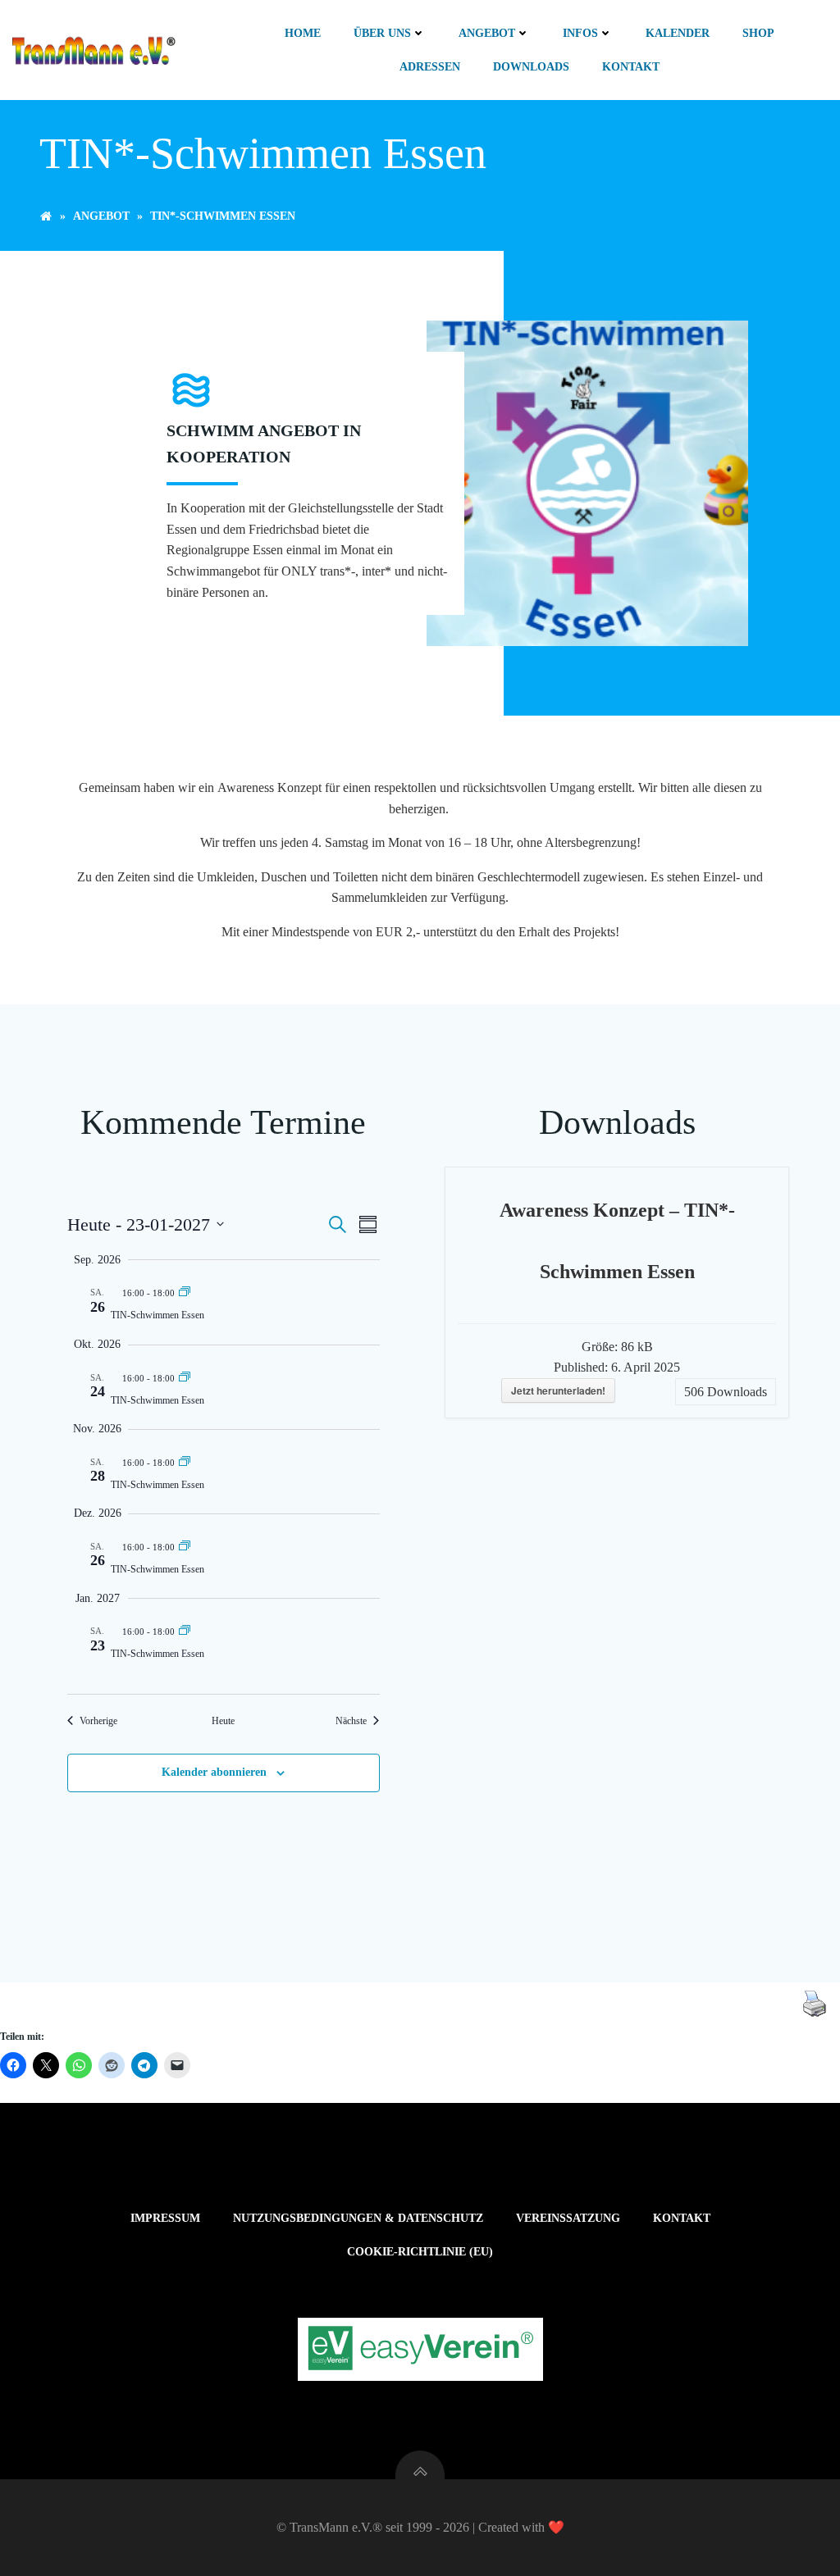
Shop (758, 33)
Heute (223, 1721)
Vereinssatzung (568, 2218)
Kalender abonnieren (214, 1772)
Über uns (382, 33)
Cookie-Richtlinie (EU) (420, 2252)
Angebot (487, 33)
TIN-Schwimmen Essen (157, 1315)
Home (303, 33)
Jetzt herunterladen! (558, 1390)
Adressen (430, 67)
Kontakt (631, 67)
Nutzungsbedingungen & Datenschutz (358, 2218)
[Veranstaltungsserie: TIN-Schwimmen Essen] (185, 1292)
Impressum (165, 2218)
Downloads (531, 67)
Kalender (678, 33)
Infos (580, 33)
